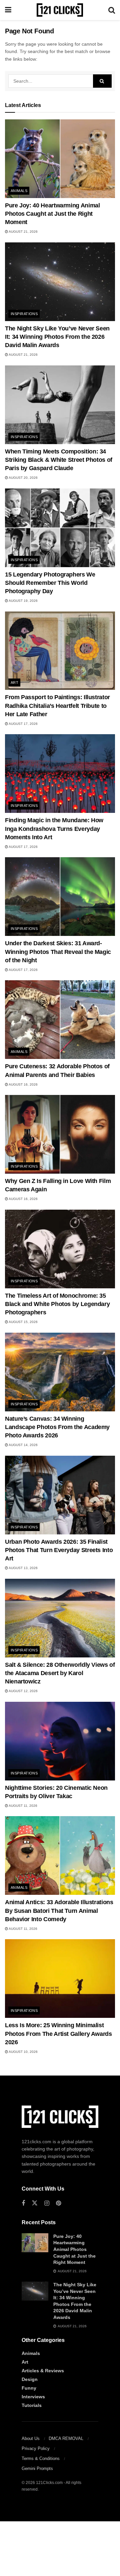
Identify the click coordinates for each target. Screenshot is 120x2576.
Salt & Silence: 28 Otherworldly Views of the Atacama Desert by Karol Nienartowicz (60, 1673)
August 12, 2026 (23, 1691)
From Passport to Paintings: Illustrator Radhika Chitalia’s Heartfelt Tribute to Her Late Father (57, 706)
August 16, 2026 (23, 1084)
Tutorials (32, 2405)
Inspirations (24, 314)
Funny (29, 2388)
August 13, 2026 (23, 1568)
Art (14, 683)
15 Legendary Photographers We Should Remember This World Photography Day (50, 583)
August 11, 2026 (23, 1806)
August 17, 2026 (23, 724)
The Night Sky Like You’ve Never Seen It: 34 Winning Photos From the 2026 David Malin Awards (57, 337)
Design (30, 2379)
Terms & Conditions (41, 2458)
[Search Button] (112, 10)
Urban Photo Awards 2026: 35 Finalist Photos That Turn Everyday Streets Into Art (59, 1550)
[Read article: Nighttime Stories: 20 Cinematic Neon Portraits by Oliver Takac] (60, 1741)
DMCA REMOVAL (66, 2438)
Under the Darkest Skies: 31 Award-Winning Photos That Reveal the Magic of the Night (58, 952)
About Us (31, 2438)
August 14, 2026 (23, 1445)
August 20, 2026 (23, 478)
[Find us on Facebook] (23, 2203)
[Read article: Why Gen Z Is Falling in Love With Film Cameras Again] (60, 1134)
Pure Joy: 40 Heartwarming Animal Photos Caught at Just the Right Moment (52, 214)
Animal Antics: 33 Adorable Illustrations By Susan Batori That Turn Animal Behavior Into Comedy (59, 1910)
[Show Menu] (8, 10)
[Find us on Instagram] (47, 2203)
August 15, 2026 (23, 1322)
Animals (19, 191)
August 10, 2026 (23, 2052)
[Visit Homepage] (60, 10)
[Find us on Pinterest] (58, 2203)
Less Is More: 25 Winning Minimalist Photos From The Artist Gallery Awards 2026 (58, 2034)
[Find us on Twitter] (35, 2203)
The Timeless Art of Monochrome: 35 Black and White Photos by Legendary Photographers (57, 1304)
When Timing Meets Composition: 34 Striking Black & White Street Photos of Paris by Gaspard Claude (59, 460)
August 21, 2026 (23, 232)
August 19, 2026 (23, 601)
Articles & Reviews (43, 2371)
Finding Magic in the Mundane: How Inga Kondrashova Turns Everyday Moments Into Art (54, 829)
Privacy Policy (36, 2448)
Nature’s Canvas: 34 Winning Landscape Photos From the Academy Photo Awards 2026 (57, 1427)
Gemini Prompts (37, 2468)
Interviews (33, 2397)
